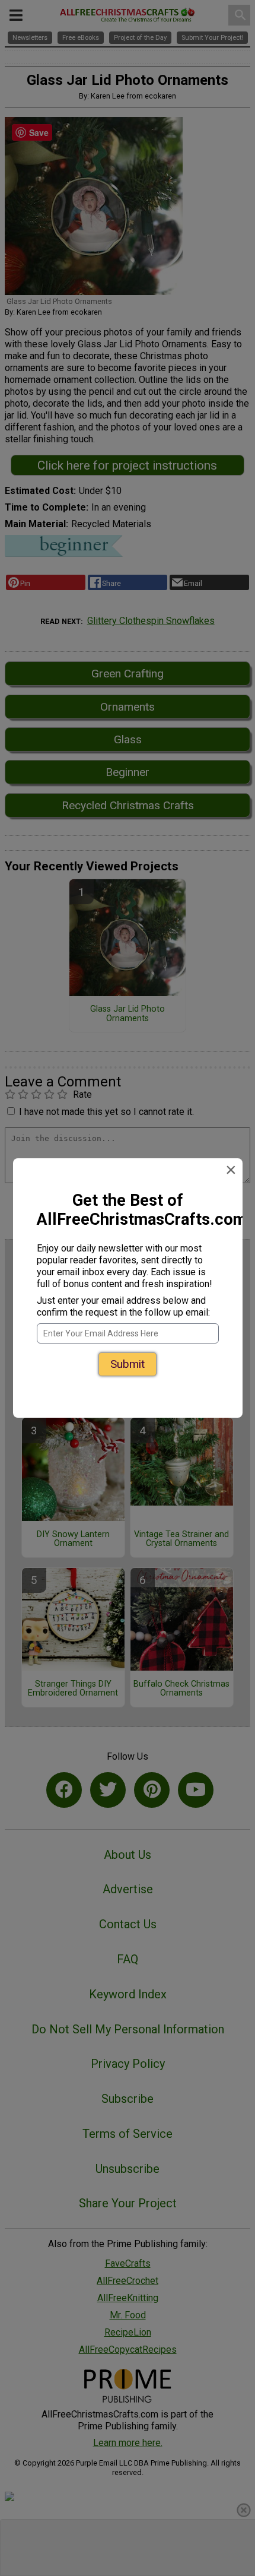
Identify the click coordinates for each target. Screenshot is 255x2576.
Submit (128, 1364)
